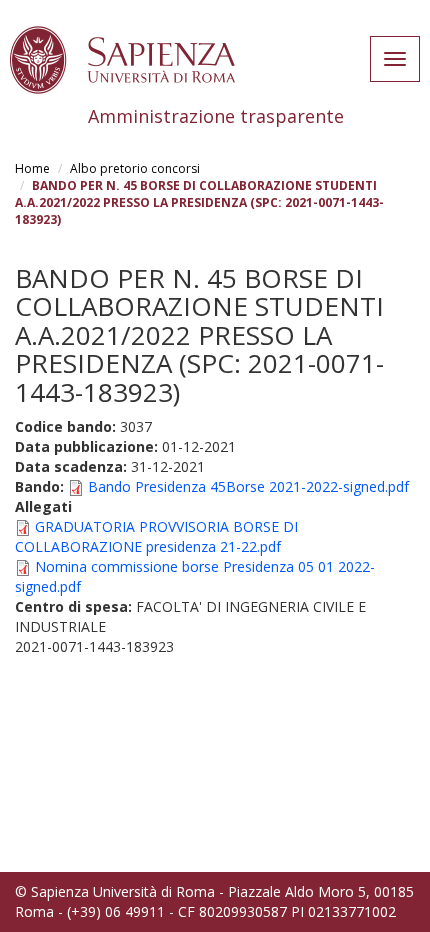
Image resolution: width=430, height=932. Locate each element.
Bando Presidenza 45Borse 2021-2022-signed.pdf (248, 486)
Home (32, 168)
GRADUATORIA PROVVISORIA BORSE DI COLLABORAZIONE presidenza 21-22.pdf (156, 536)
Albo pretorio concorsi (135, 168)
